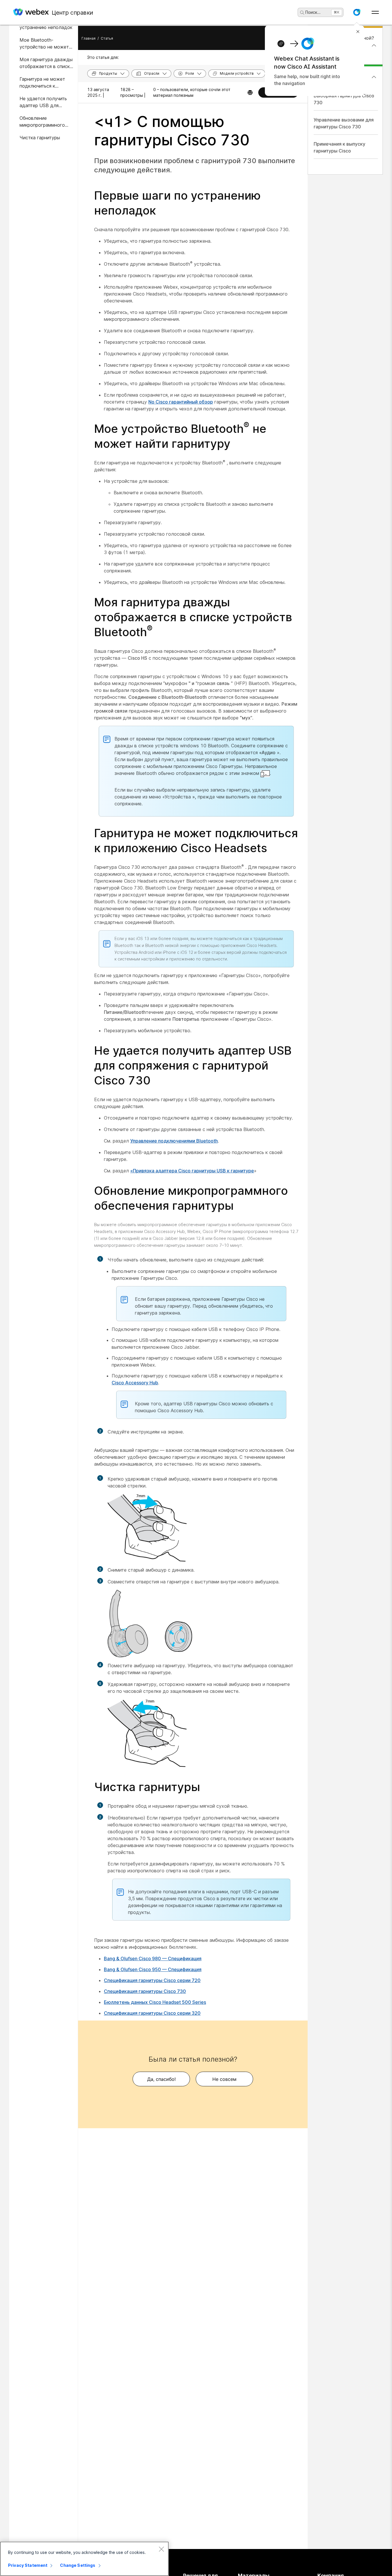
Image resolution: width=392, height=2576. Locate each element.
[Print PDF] (250, 92)
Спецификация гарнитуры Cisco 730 (145, 1991)
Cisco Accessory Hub (135, 1383)
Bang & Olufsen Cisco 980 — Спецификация (153, 1958)
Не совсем (224, 2079)
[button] (357, 12)
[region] (84, 2559)
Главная (89, 38)
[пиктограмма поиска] (302, 13)
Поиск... (313, 12)
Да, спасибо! (161, 2079)
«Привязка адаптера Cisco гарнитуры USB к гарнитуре (192, 1171)
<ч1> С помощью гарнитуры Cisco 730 (172, 131)
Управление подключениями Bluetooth (174, 1141)
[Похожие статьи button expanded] (374, 77)
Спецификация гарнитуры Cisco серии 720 (152, 1980)
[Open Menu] (375, 12)
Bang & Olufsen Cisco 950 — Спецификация (153, 1969)
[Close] (161, 2549)
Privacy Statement (28, 2565)
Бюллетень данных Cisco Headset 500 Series (155, 2002)
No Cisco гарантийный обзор (181, 402)
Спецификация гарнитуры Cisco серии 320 (152, 2013)
